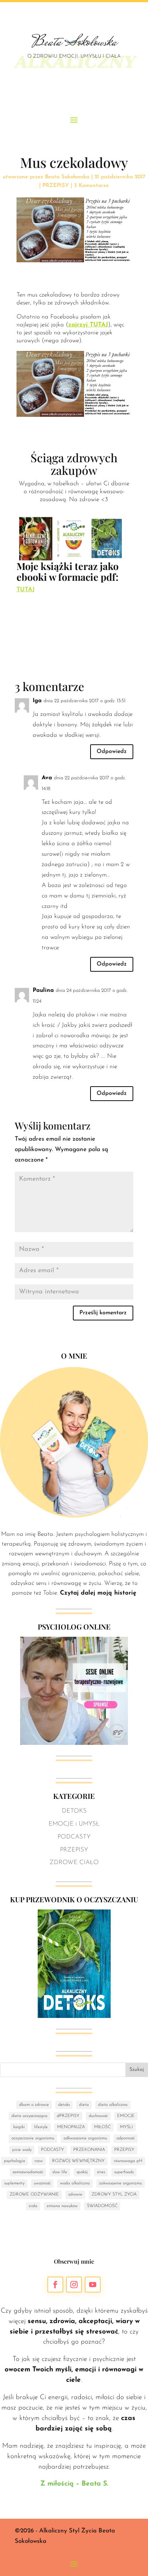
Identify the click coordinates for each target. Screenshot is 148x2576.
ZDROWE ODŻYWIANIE (34, 2194)
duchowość (98, 2116)
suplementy (14, 2183)
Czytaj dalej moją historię (98, 1593)
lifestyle (41, 2127)
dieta (84, 2105)
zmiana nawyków (62, 2206)
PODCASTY (74, 1837)
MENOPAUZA (71, 2127)
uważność (42, 2183)
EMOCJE (126, 2116)
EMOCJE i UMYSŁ (74, 1824)
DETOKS (74, 1811)
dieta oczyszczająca (29, 2116)
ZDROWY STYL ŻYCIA (114, 2194)
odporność (126, 2138)
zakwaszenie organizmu (121, 2183)
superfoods (124, 2172)
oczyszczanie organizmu (33, 2138)
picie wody (22, 2150)
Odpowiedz (112, 752)
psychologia (15, 2161)
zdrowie (75, 2194)
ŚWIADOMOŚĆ (102, 2206)
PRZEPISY (56, 186)
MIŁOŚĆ (102, 2127)
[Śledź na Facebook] (55, 2285)
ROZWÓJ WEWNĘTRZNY (78, 2161)
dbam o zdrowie (34, 2105)
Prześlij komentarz (103, 1313)
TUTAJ (26, 590)
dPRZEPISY (68, 2116)
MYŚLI (126, 2127)
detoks (64, 2105)
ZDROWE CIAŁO (74, 1862)
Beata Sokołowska (67, 177)
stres (101, 2172)
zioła (33, 2206)
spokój (82, 2172)
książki (19, 2127)
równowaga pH (128, 2161)
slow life (60, 2172)
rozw (39, 2161)
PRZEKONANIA (89, 2150)
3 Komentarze (91, 186)
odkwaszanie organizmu (85, 2138)
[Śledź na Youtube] (93, 2285)
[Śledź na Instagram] (74, 2285)
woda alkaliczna (75, 2183)
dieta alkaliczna (113, 2105)
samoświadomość (28, 2172)
